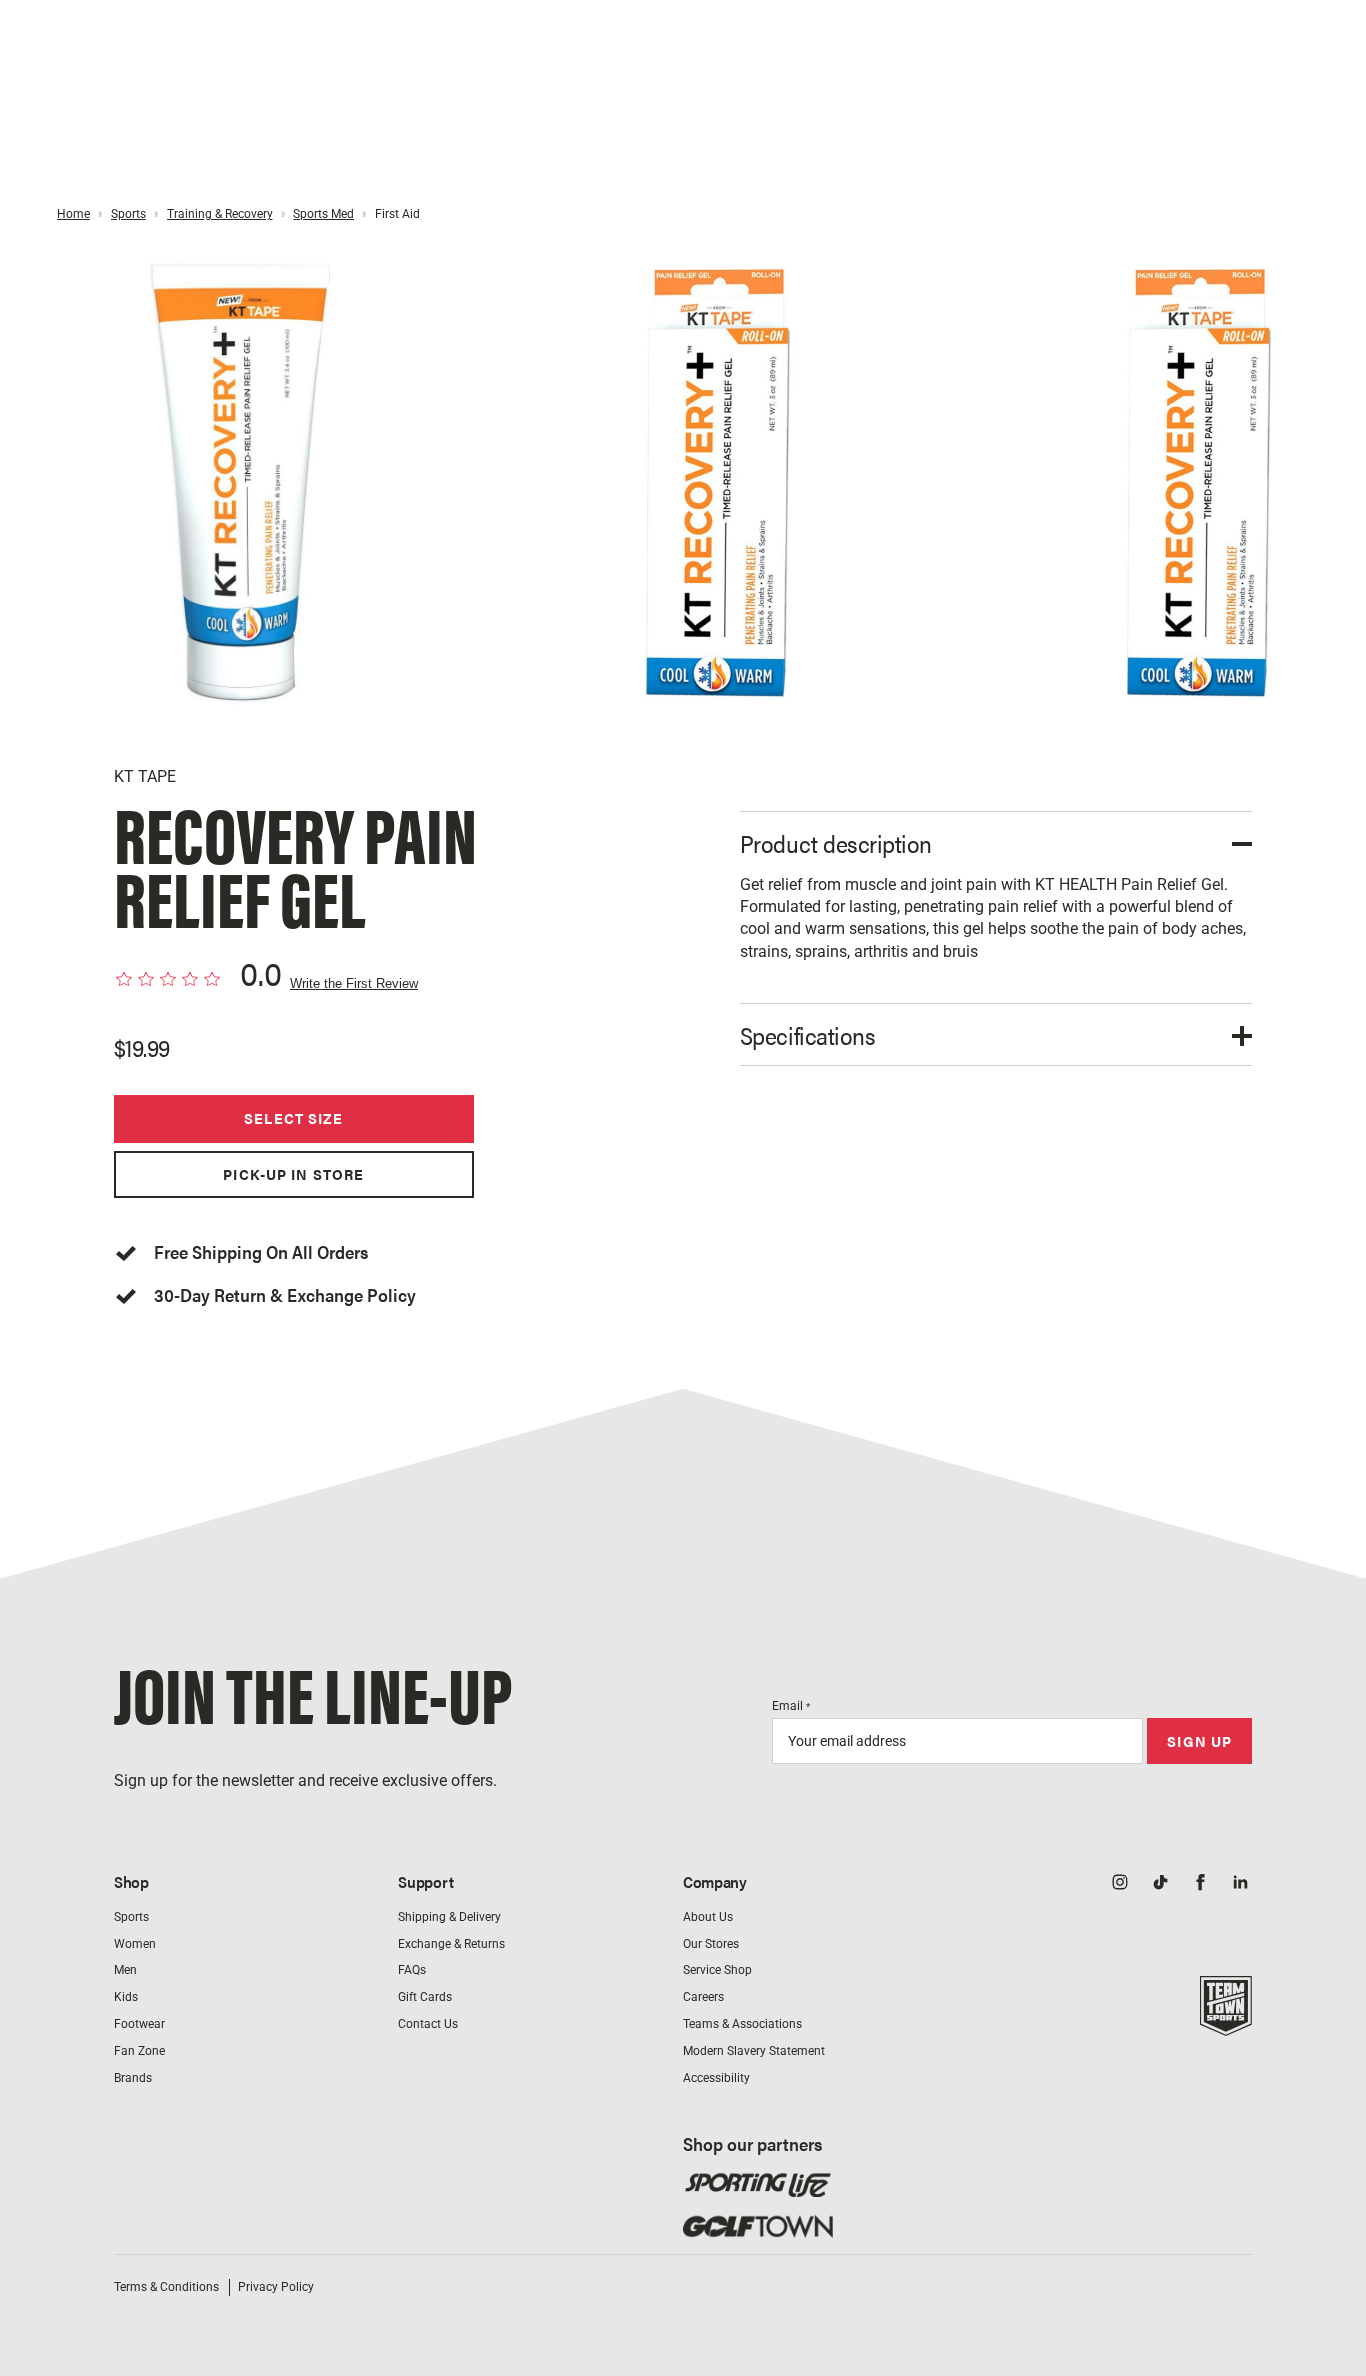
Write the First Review (354, 984)
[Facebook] (1200, 1884)
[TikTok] (1160, 1884)
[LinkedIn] (1240, 1884)
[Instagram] (1120, 1884)
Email (791, 1706)
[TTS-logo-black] (1226, 2025)
